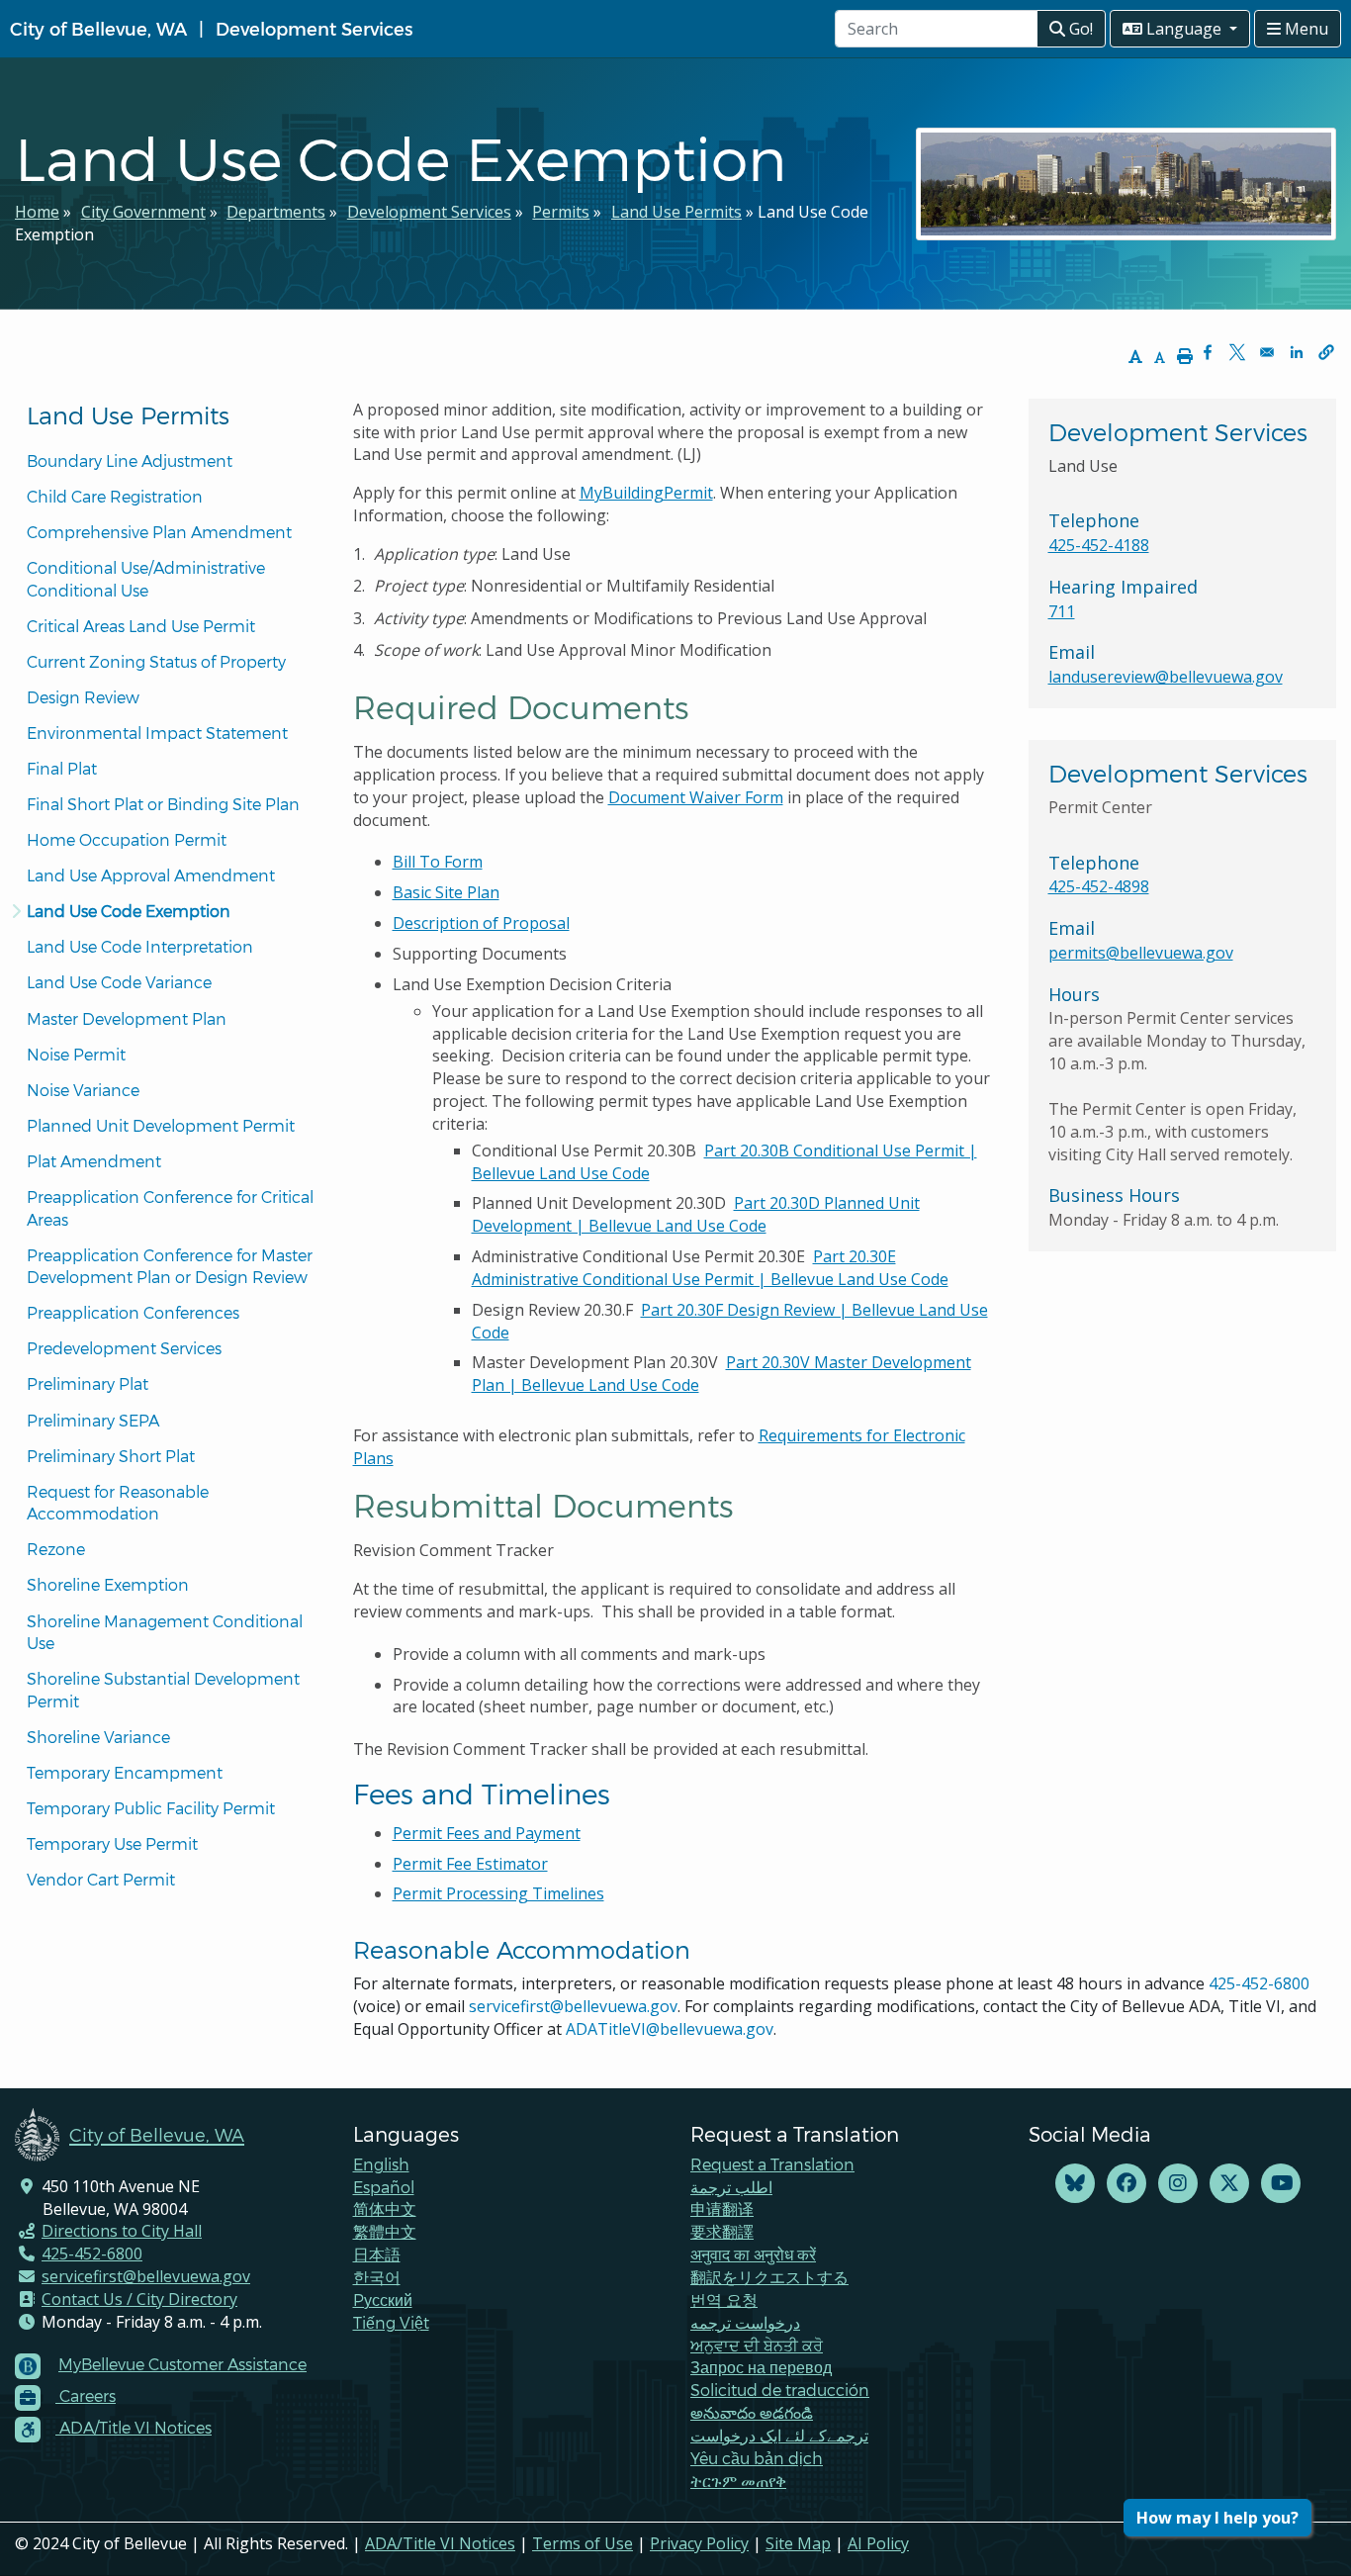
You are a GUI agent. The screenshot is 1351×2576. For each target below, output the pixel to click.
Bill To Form (438, 862)
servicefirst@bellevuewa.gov (573, 2006)
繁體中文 (385, 2231)
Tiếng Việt (391, 2322)
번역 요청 (724, 2300)
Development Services (314, 28)
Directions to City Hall (122, 2231)
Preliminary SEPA (93, 1420)
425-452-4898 (1099, 886)
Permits (561, 212)
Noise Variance (83, 1090)
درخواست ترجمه (745, 2322)
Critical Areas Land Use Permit (141, 626)
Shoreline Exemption (108, 1584)
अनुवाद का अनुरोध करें (753, 2254)
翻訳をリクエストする (769, 2277)
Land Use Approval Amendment (151, 875)
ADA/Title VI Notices (440, 2543)
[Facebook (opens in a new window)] (1126, 2184)
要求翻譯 (722, 2231)
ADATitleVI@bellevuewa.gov (670, 2029)
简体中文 (385, 2208)
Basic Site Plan (446, 892)
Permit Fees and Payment (487, 1833)
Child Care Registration (115, 496)
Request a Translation (772, 2164)
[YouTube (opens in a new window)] (1281, 2184)
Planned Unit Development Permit (161, 1125)
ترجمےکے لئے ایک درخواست (779, 2435)
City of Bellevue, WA (98, 28)
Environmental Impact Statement (157, 733)
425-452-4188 (1099, 545)
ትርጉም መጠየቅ (738, 2481)
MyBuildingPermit (646, 493)
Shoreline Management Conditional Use (167, 1632)
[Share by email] (1267, 352)
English (381, 2164)
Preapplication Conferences (133, 1312)
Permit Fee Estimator (470, 1864)
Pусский (383, 2300)
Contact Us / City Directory (139, 2299)
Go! (1079, 29)
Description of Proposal (481, 923)
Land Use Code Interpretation (140, 946)
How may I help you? (1217, 2518)
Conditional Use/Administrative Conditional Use (148, 579)
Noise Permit (76, 1054)
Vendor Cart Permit (101, 1879)
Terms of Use (583, 2543)
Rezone (56, 1549)
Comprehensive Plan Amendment (159, 532)
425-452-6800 (1259, 1983)
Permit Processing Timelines (498, 1893)
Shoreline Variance (98, 1737)
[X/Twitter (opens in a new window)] (1229, 2184)
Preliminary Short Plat (111, 1456)
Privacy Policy (699, 2543)
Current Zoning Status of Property (156, 661)
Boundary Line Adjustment (130, 460)
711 (1062, 611)
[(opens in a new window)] (1075, 2184)
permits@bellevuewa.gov (1141, 953)
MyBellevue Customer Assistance (182, 2364)
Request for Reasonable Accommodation (120, 1503)
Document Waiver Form (696, 797)
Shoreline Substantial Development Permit (165, 1690)
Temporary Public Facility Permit (151, 1808)
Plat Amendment (94, 1161)
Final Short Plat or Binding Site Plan (163, 804)
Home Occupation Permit (127, 839)
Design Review (83, 697)
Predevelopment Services (124, 1348)
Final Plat (62, 768)
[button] (1326, 352)
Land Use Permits (676, 212)
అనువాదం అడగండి (752, 2412)
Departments (276, 212)
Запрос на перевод (761, 2367)
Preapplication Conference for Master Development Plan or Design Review (172, 1266)
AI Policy (878, 2543)
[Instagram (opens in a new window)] (1178, 2184)
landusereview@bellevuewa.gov (1166, 677)
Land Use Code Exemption (129, 911)
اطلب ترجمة (731, 2187)
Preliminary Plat (88, 1383)
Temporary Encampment (125, 1772)
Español (384, 2187)
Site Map (798, 2543)
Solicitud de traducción (780, 2390)
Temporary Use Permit (112, 1843)
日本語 (377, 2254)
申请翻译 (722, 2208)
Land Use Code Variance (119, 982)
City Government (143, 212)
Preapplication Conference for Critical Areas (172, 1208)
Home (37, 212)
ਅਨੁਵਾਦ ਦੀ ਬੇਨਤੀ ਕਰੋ (757, 2345)
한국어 (377, 2277)
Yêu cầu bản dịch (757, 2458)
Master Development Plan (127, 1018)
